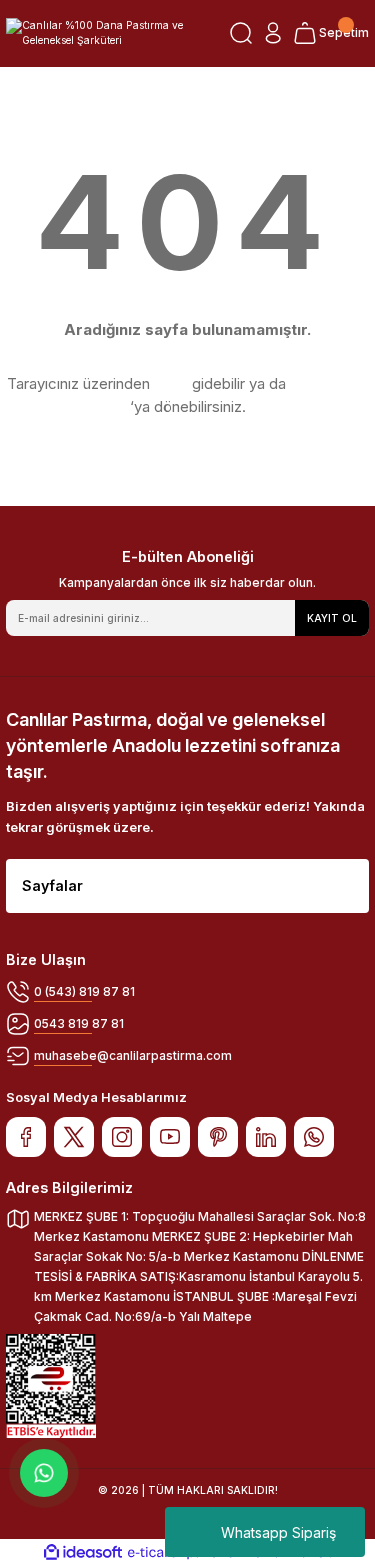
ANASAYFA (329, 383)
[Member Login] (273, 33)
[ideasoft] (83, 1553)
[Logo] (111, 33)
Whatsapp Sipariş (278, 1532)
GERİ (171, 383)
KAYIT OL (332, 618)
